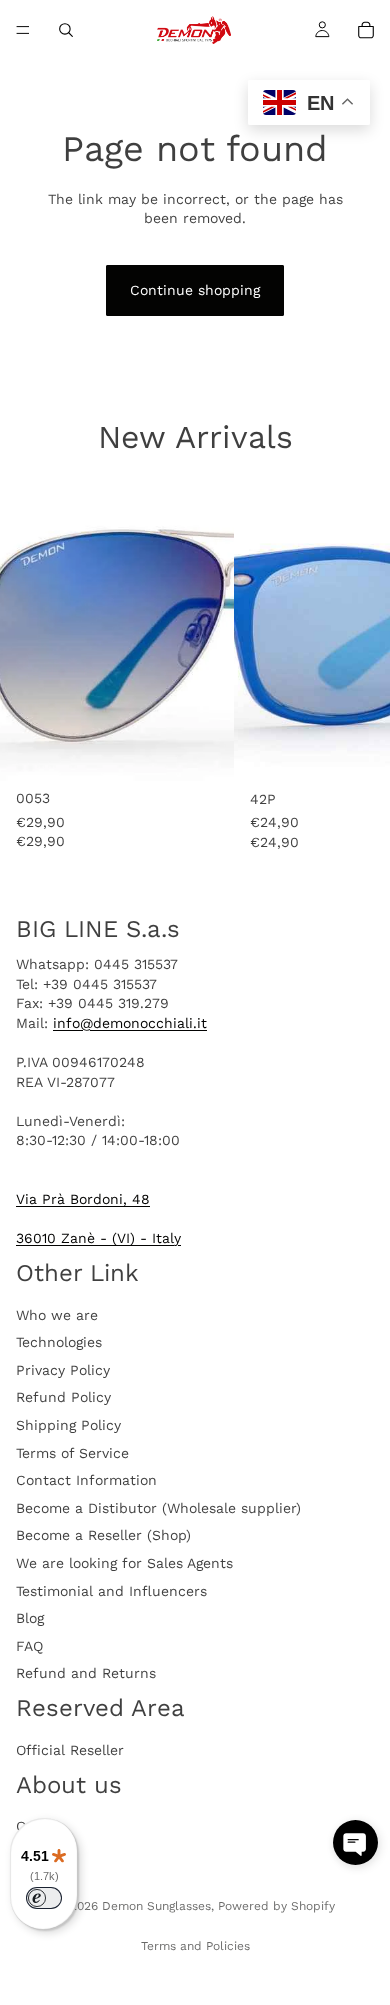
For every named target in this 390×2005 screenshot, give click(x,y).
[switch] (44, 1898)
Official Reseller (70, 1750)
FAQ (29, 1646)
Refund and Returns (86, 1673)
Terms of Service (72, 1453)
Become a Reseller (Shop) (103, 1535)
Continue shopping (195, 290)
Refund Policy (63, 1397)
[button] (355, 1842)
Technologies (59, 1342)
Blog (30, 1618)
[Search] (66, 30)
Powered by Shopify (276, 1906)
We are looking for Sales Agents (124, 1563)
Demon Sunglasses (156, 1906)
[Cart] (366, 30)
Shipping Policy (68, 1425)
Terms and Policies (195, 1946)
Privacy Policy (63, 1370)
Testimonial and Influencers (111, 1591)
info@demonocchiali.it (130, 1023)
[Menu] (23, 30)
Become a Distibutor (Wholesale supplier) (158, 1508)
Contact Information (86, 1480)
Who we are (57, 1315)
